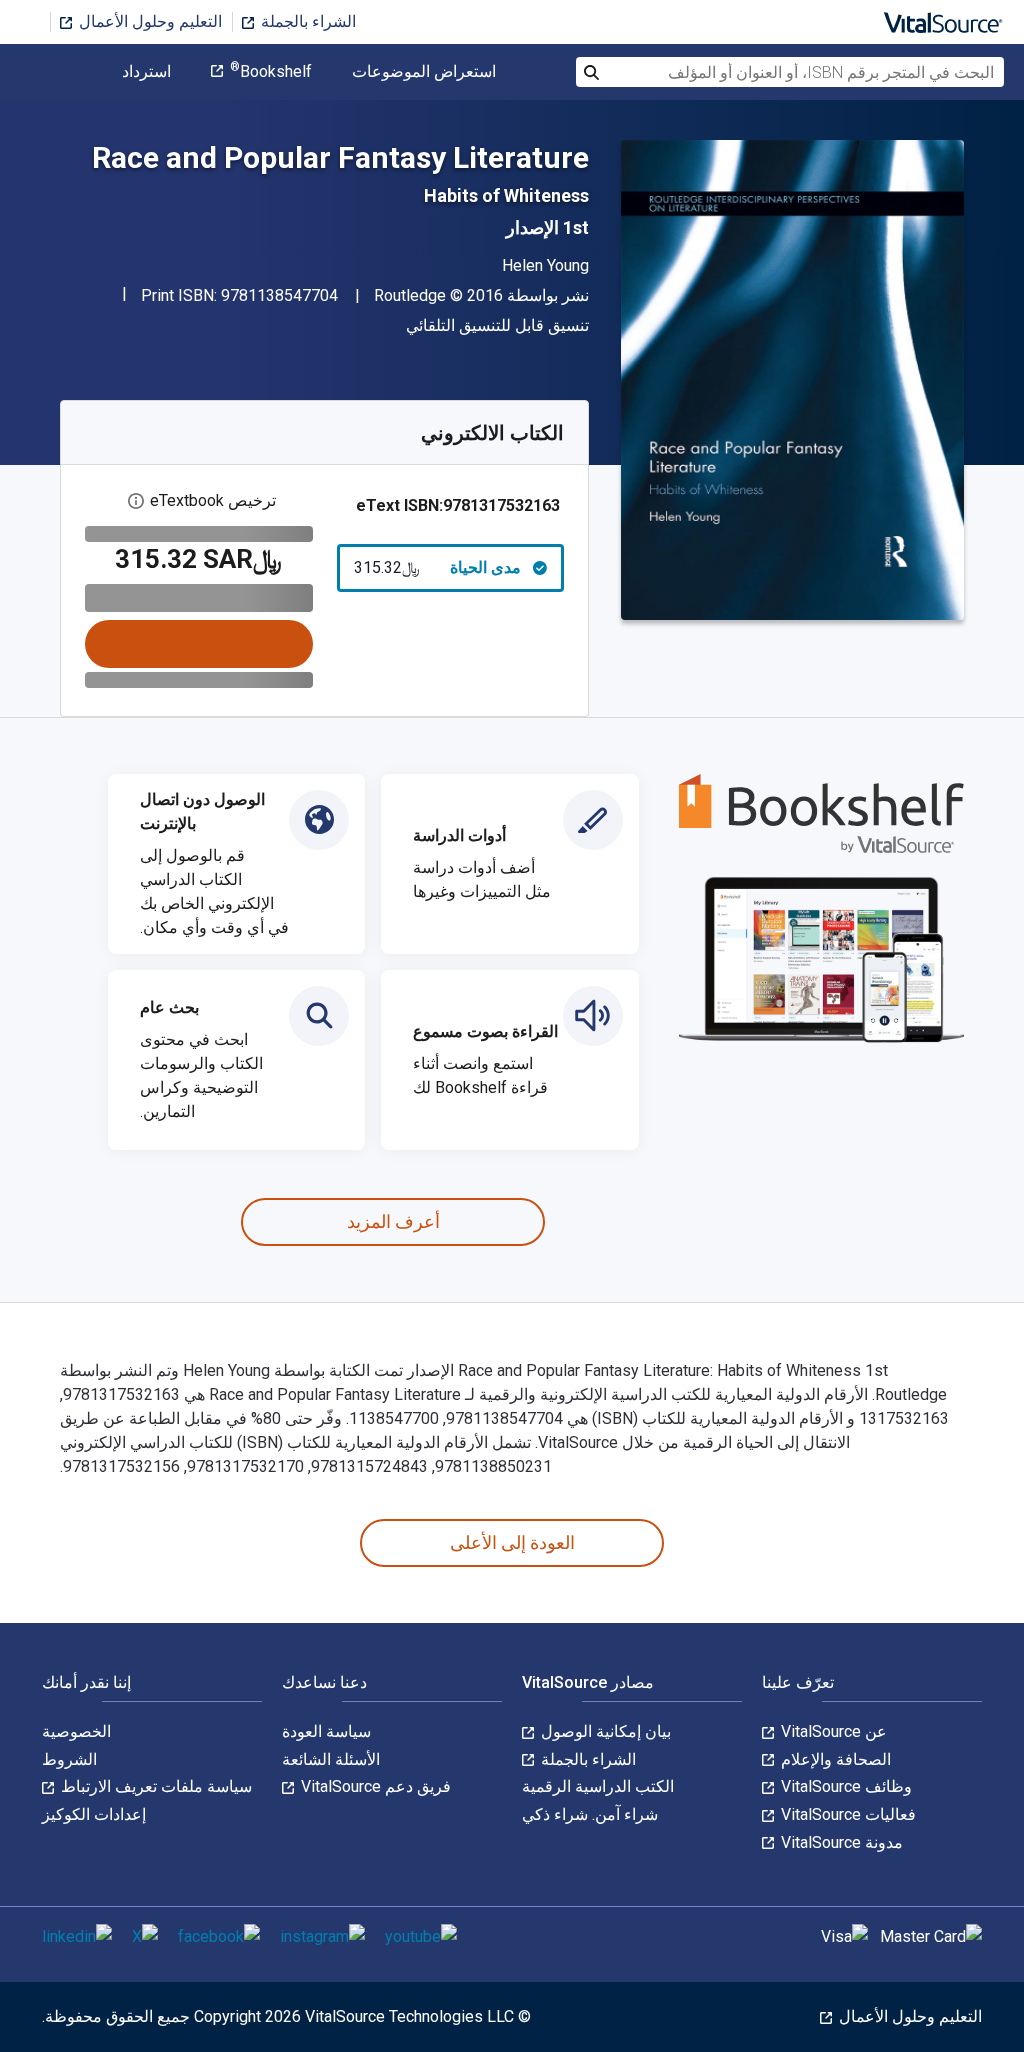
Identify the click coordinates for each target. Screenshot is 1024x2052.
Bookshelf (271, 72)
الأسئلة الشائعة (331, 1759)
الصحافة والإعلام (834, 1759)
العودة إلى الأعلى (512, 1542)
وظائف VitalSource (844, 1786)
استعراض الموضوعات (424, 72)
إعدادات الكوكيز (94, 1814)
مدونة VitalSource (840, 1842)
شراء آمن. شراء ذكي (590, 1814)
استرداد (146, 72)
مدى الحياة (438, 567)
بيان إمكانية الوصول (604, 1731)
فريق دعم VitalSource (374, 1786)
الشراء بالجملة (306, 21)
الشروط (69, 1759)
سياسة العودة (326, 1731)
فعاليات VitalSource (846, 1814)
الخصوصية (76, 1731)
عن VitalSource (832, 1731)
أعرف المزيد (393, 1221)
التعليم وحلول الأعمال (148, 21)
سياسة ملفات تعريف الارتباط (154, 1786)
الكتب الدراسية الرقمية (598, 1786)
